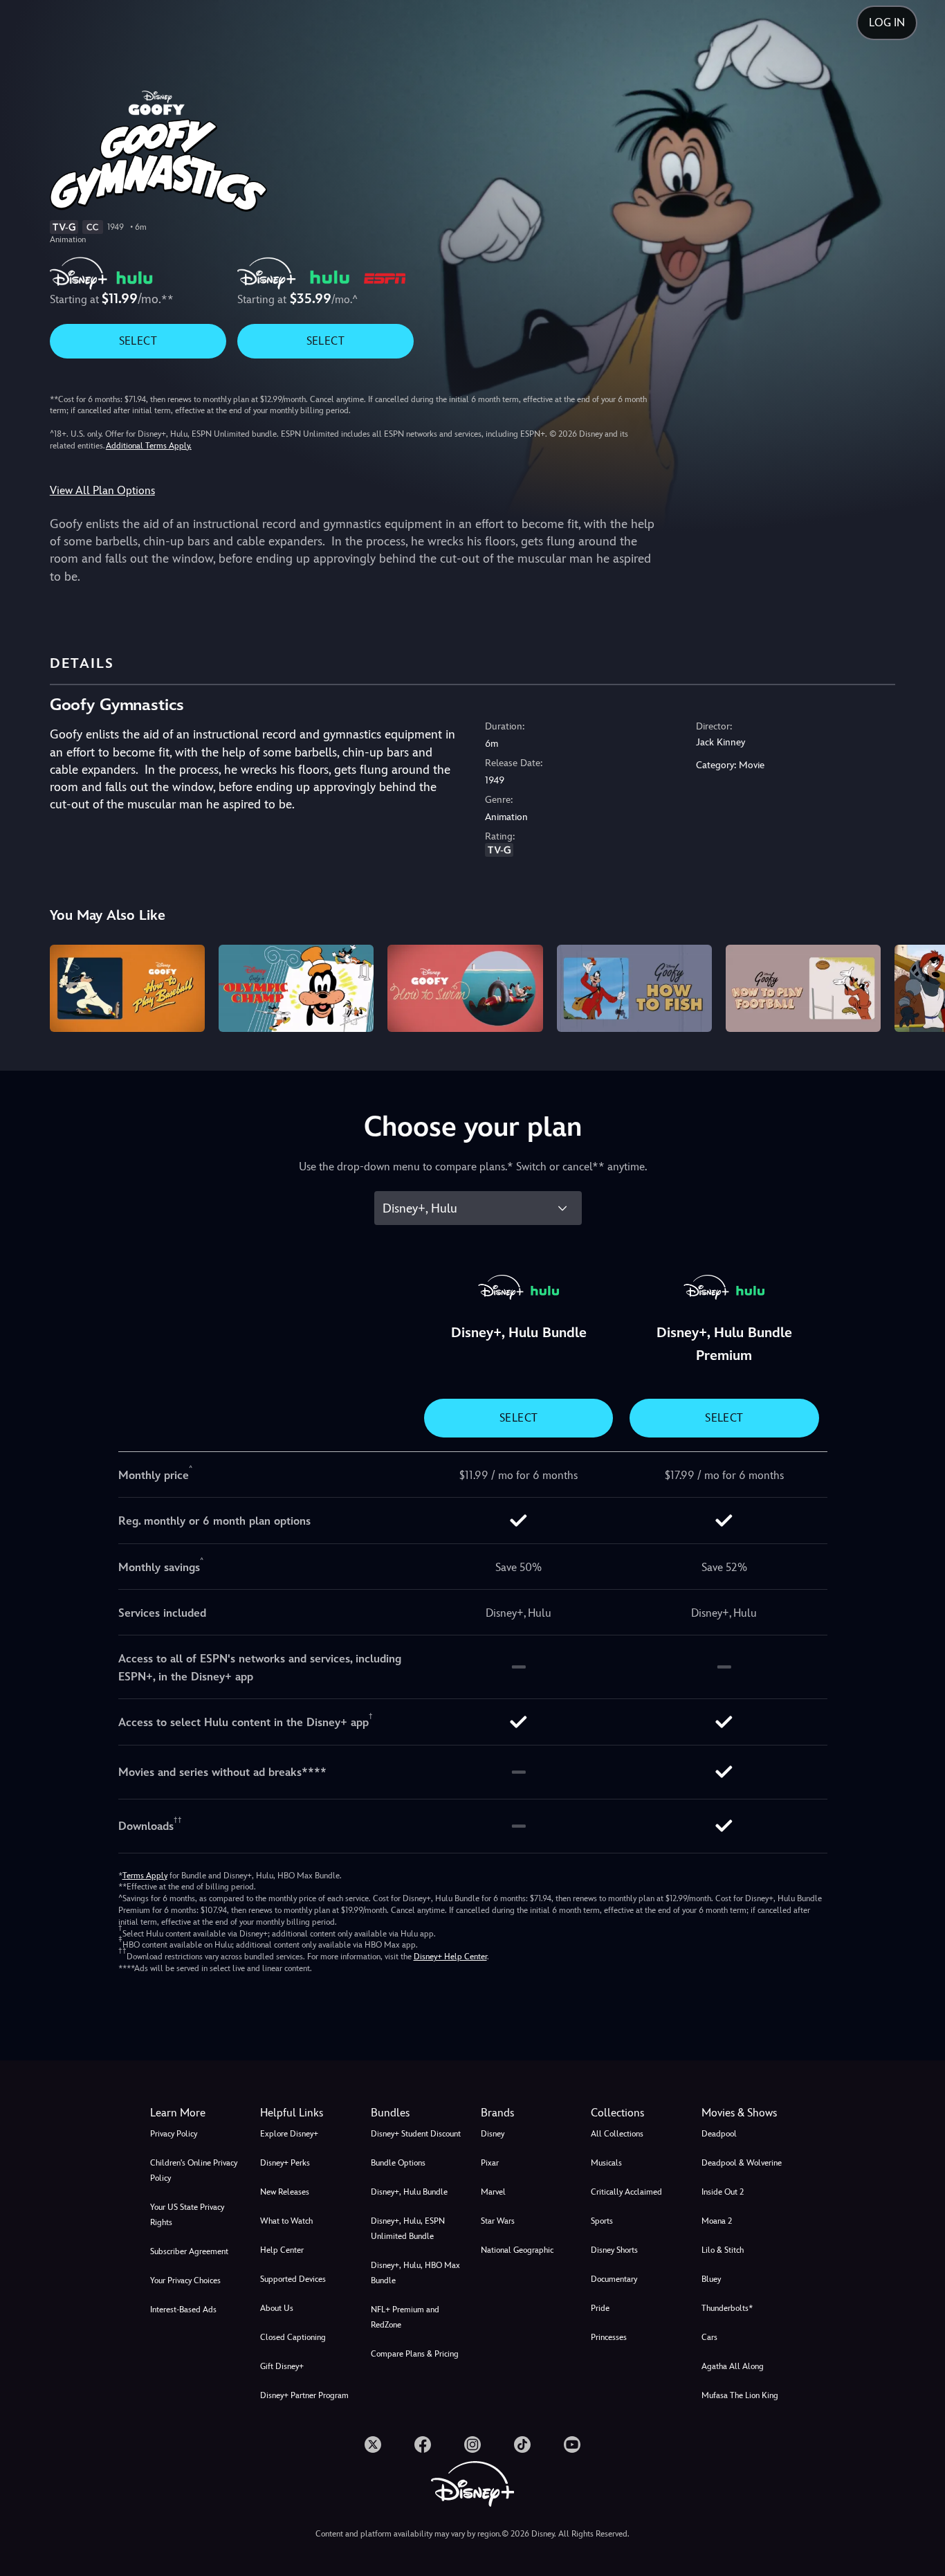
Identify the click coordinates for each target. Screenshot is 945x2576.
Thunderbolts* (727, 2308)
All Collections (617, 2134)
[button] (307, 2113)
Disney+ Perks (285, 2163)
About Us (277, 2308)
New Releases (285, 2192)
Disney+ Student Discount (416, 2134)
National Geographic (517, 2250)
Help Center (282, 2250)
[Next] (918, 986)
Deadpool (719, 2134)
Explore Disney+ (289, 2134)
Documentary (614, 2279)
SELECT (138, 341)
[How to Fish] (634, 988)
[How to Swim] (465, 988)
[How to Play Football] (803, 988)
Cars (709, 2337)
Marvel (493, 2192)
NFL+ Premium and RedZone (405, 2317)
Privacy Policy (174, 2134)
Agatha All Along (733, 2366)
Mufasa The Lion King (740, 2395)
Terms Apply (145, 1876)
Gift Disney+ (282, 2366)
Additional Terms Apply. (149, 446)
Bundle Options (398, 2163)
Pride (600, 2308)
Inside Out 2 (723, 2192)
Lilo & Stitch (723, 2250)
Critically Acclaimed (626, 2192)
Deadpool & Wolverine (742, 2163)
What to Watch (286, 2221)
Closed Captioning (293, 2337)
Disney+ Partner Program (304, 2395)
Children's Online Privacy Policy (194, 2170)
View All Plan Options (102, 490)
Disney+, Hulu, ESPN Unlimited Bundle (408, 2229)
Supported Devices (293, 2279)
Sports (602, 2221)
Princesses (609, 2337)
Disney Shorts (614, 2250)
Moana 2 (717, 2221)
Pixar (490, 2163)
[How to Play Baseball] (127, 988)
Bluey (711, 2279)
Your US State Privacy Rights (187, 2215)
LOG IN (887, 22)
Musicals (606, 2163)
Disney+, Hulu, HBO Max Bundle (415, 2273)
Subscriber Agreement (189, 2251)
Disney (493, 2134)
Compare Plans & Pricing (415, 2354)
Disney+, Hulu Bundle (409, 2192)
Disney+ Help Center (450, 1957)
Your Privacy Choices (185, 2280)
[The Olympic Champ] (296, 988)
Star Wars (498, 2221)
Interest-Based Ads (183, 2310)
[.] (373, 2445)
